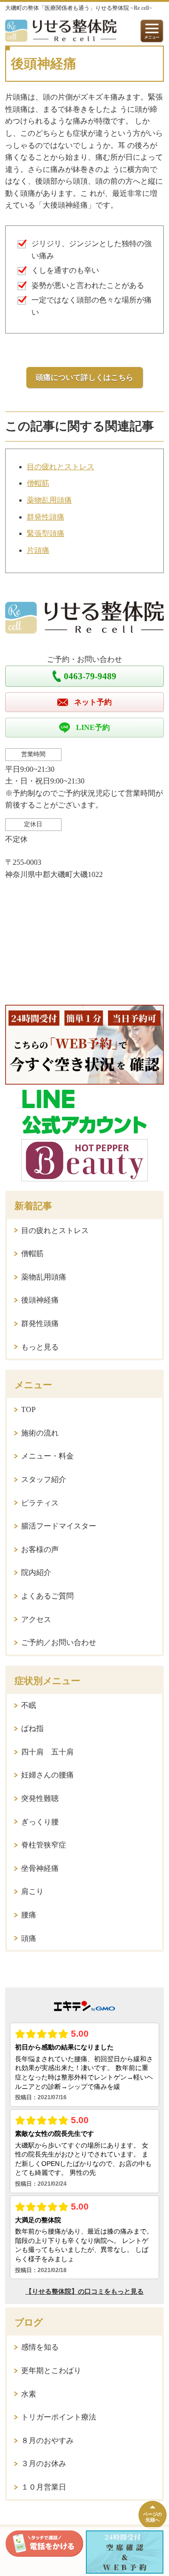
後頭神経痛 (40, 1300)
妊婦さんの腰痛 (47, 1775)
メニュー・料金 (47, 1456)
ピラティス (40, 1503)
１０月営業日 (44, 2487)
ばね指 (32, 1728)
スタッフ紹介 (44, 1479)
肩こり (32, 1891)
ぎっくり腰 (40, 1822)
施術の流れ (40, 1433)
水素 (29, 2394)
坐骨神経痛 (40, 1868)
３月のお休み (44, 2463)
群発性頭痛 (46, 517)
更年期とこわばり (51, 2370)
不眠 (29, 1705)
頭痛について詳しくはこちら (84, 377)
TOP (28, 1409)
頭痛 (29, 1938)
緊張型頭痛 (46, 533)
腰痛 (29, 1915)
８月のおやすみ (47, 2440)
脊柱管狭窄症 (44, 1845)
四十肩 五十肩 (47, 1752)
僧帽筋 (38, 483)
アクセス (36, 1619)
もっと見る (40, 1347)
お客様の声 (40, 1549)
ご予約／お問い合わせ (59, 1642)
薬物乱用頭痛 (49, 500)
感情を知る (40, 2347)
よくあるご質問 (47, 1596)
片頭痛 (38, 550)
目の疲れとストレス (61, 467)
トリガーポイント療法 (59, 2417)
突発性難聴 (40, 1798)
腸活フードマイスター (59, 1526)
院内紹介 (36, 1572)
